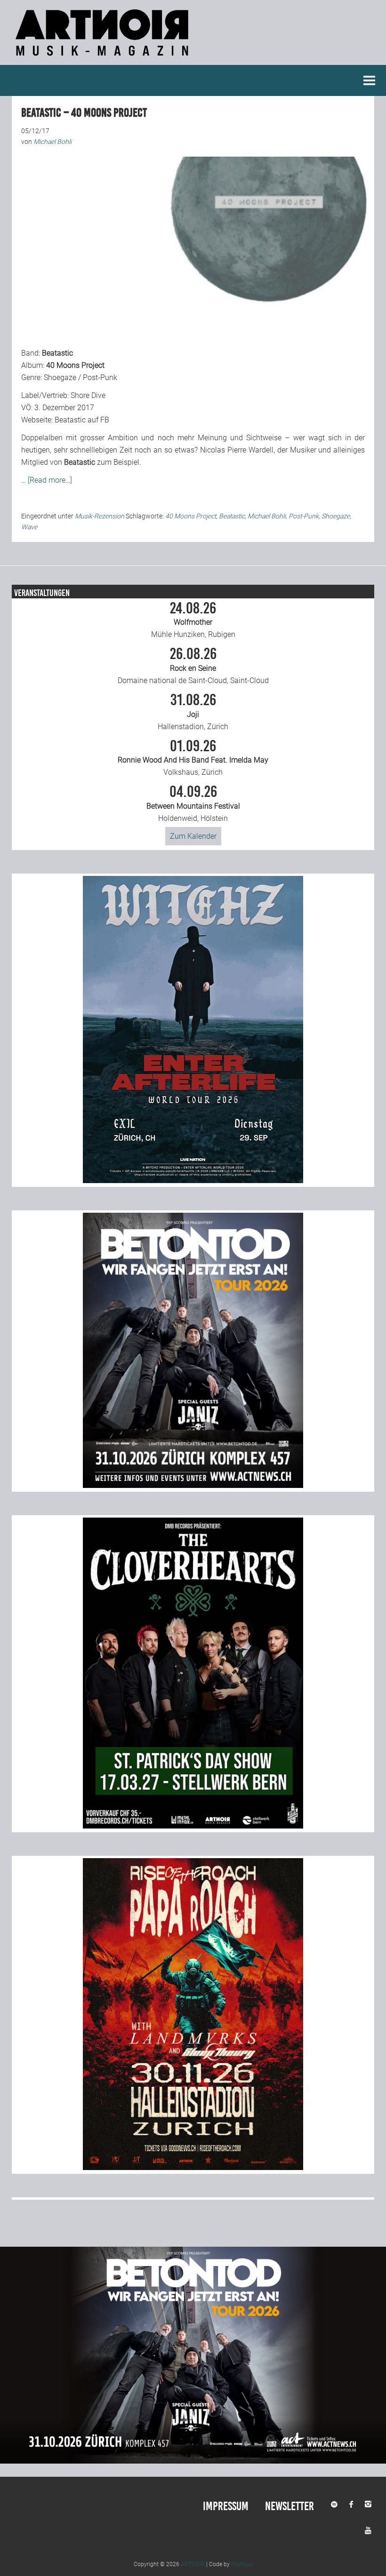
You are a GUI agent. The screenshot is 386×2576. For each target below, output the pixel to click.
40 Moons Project (191, 516)
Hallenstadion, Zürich (193, 712)
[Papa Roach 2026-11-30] (193, 2167)
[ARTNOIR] (104, 59)
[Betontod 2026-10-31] (193, 1485)
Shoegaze (336, 516)
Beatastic (232, 516)
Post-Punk (304, 516)
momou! (242, 2564)
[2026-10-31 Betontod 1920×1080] (193, 2461)
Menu (370, 80)
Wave (29, 527)
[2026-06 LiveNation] (193, 1181)
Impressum (226, 2506)
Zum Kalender (193, 836)
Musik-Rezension (100, 516)
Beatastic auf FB (82, 420)
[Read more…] (50, 480)
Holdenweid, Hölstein (193, 803)
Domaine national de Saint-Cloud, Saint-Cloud (193, 666)
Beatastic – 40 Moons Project (84, 113)
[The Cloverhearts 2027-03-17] (193, 1826)
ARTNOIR (193, 2564)
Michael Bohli (267, 516)
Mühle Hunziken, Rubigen (193, 620)
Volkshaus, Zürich (193, 758)
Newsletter (289, 2506)
